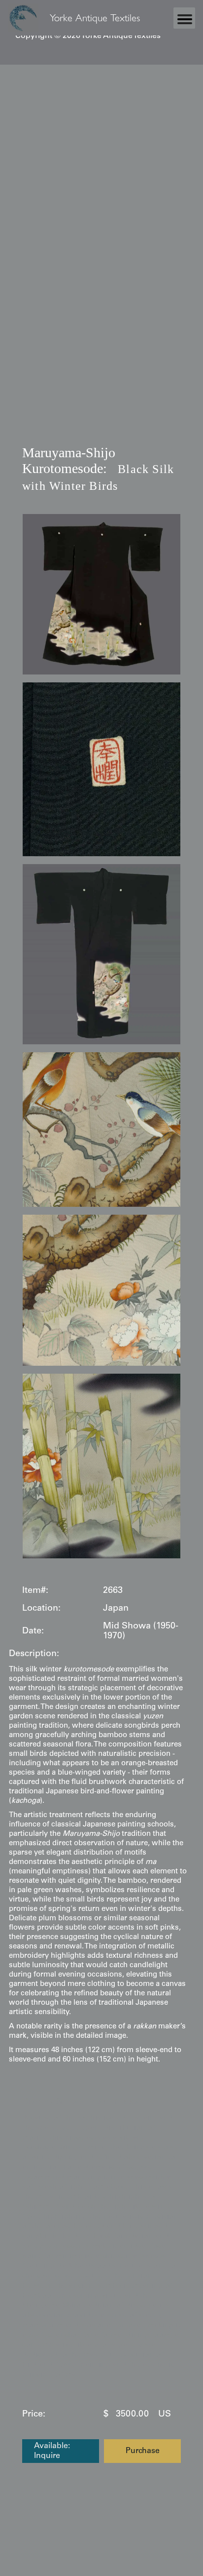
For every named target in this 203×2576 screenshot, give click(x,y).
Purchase (143, 2451)
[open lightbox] (101, 594)
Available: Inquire (52, 2451)
